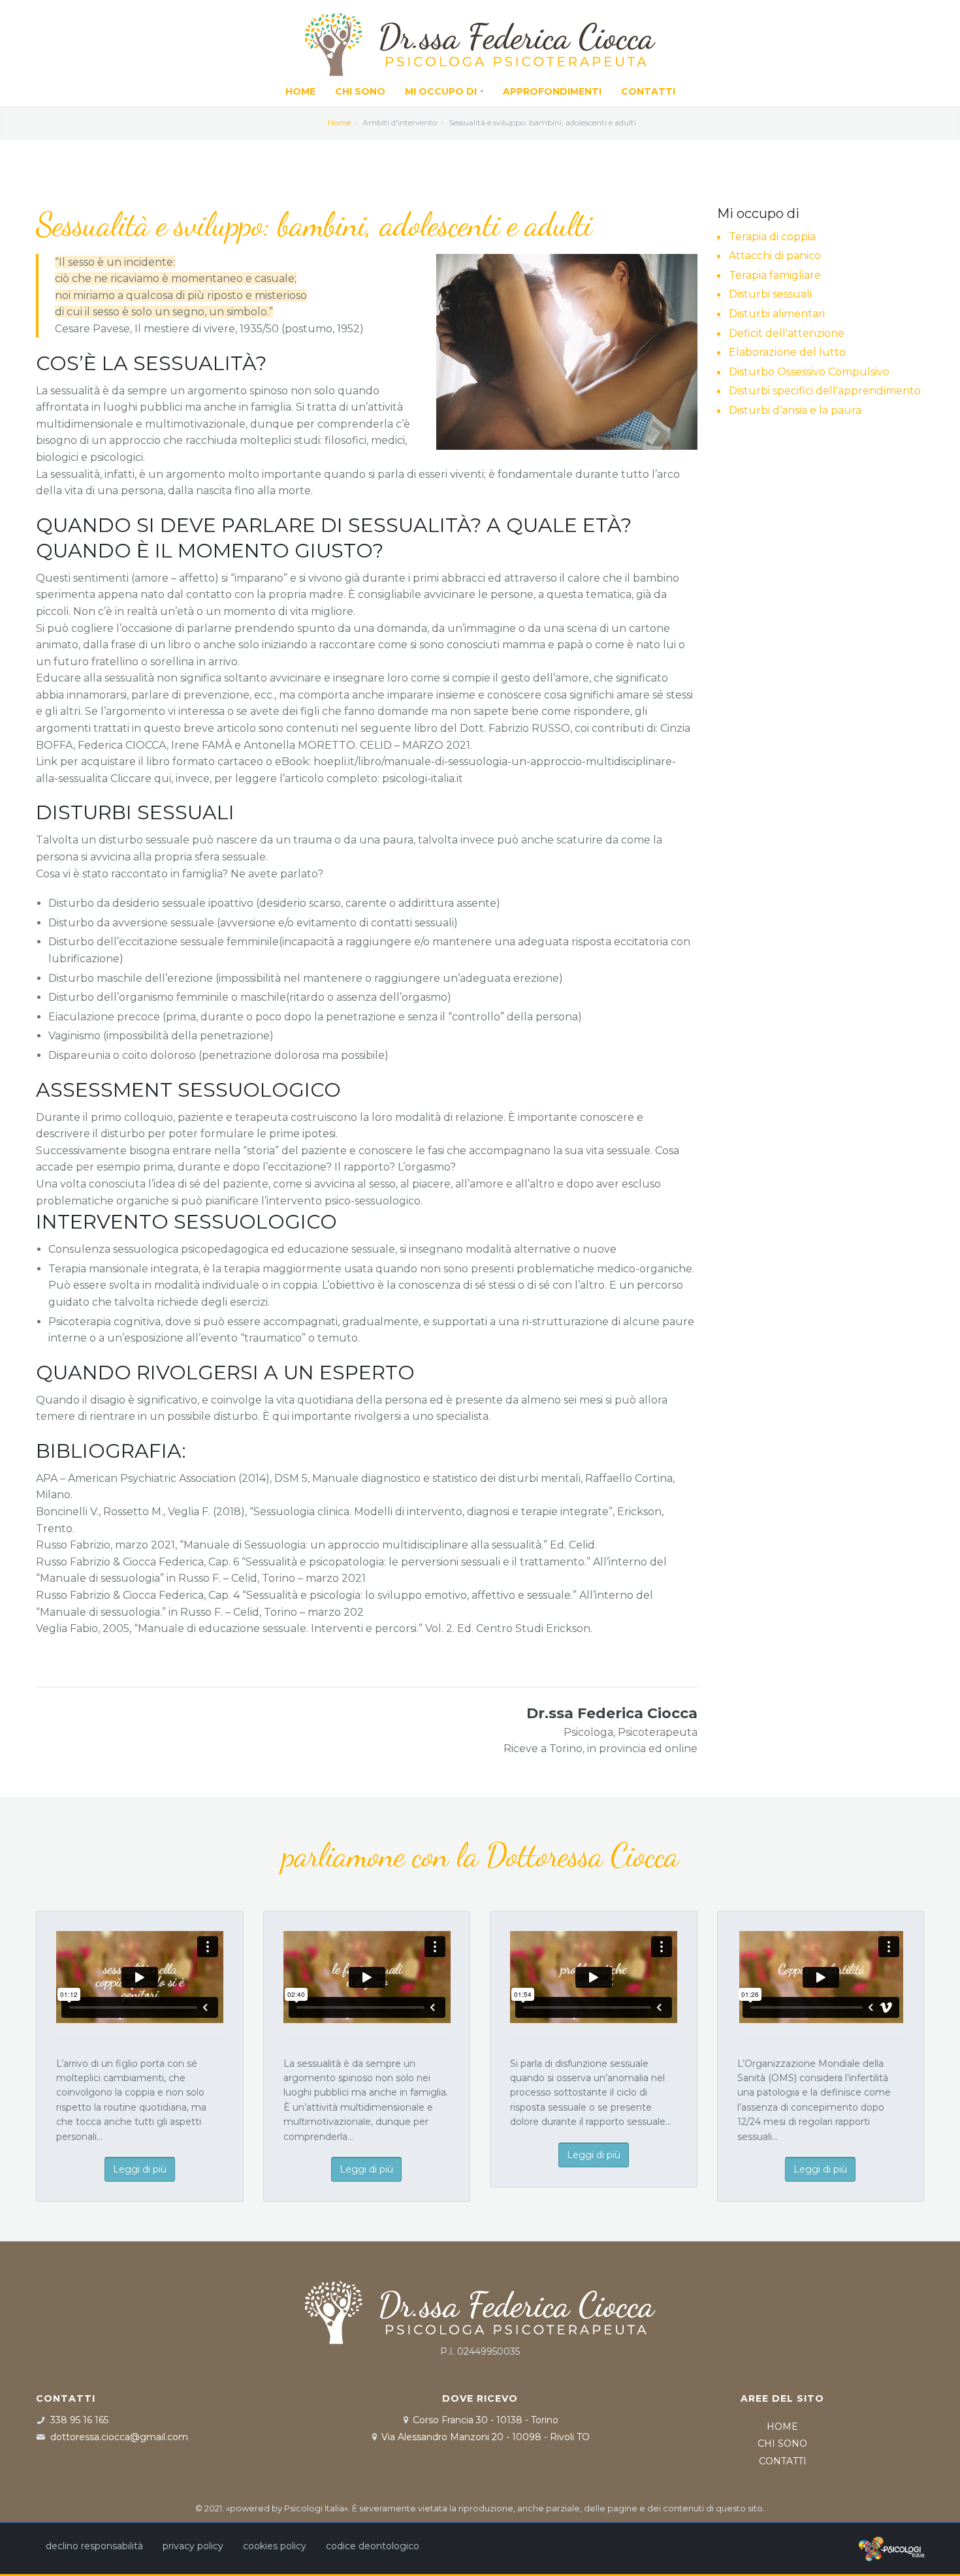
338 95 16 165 (79, 2420)
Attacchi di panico (775, 256)
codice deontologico (373, 2546)
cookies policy (275, 2546)
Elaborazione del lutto (787, 352)
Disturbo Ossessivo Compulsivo (809, 372)
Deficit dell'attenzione (787, 333)
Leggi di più (140, 2169)
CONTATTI (783, 2461)
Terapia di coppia (772, 237)
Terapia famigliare (775, 275)
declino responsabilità (94, 2546)
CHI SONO (782, 2443)
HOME (782, 2427)
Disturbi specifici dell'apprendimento (825, 391)
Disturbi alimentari (777, 314)
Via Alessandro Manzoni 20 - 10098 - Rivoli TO (486, 2437)
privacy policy (193, 2546)
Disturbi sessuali (770, 294)
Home (339, 122)
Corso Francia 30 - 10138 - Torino (486, 2420)
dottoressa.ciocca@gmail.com (119, 2437)
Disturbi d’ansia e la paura (795, 410)
